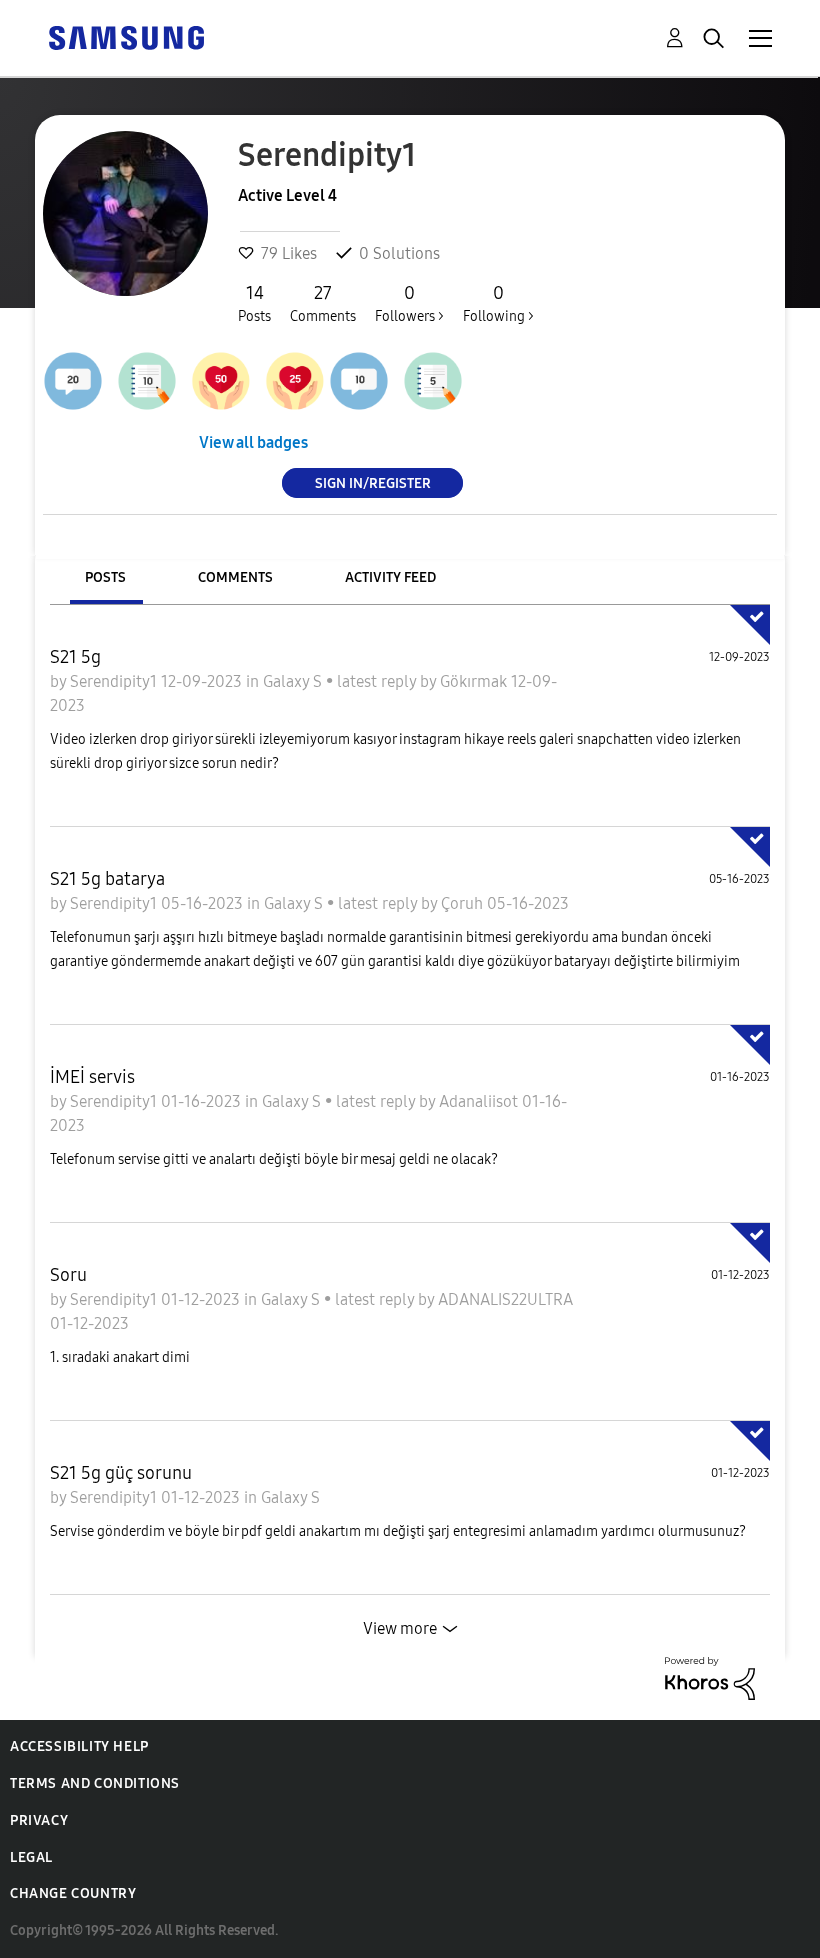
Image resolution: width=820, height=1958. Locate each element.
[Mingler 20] (73, 381)
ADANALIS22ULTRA (505, 1299)
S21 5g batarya (107, 879)
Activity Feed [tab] (390, 577)
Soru (68, 1275)
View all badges (253, 442)
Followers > (409, 303)
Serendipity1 (115, 681)
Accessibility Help (79, 1746)
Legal (31, 1857)
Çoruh (464, 903)
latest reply (378, 681)
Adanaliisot (480, 1101)
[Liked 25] (295, 381)
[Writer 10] (147, 381)
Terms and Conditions (95, 1783)
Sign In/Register (373, 482)
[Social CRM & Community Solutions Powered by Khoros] (710, 1676)
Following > (498, 303)
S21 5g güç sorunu (121, 1473)
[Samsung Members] (126, 36)
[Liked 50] (221, 381)
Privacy (39, 1820)
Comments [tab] (235, 577)
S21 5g (75, 657)
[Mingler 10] (359, 381)
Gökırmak (475, 681)
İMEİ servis (92, 1077)
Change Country (73, 1893)
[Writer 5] (433, 381)
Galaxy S (294, 681)
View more (400, 1628)
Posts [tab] (105, 577)
